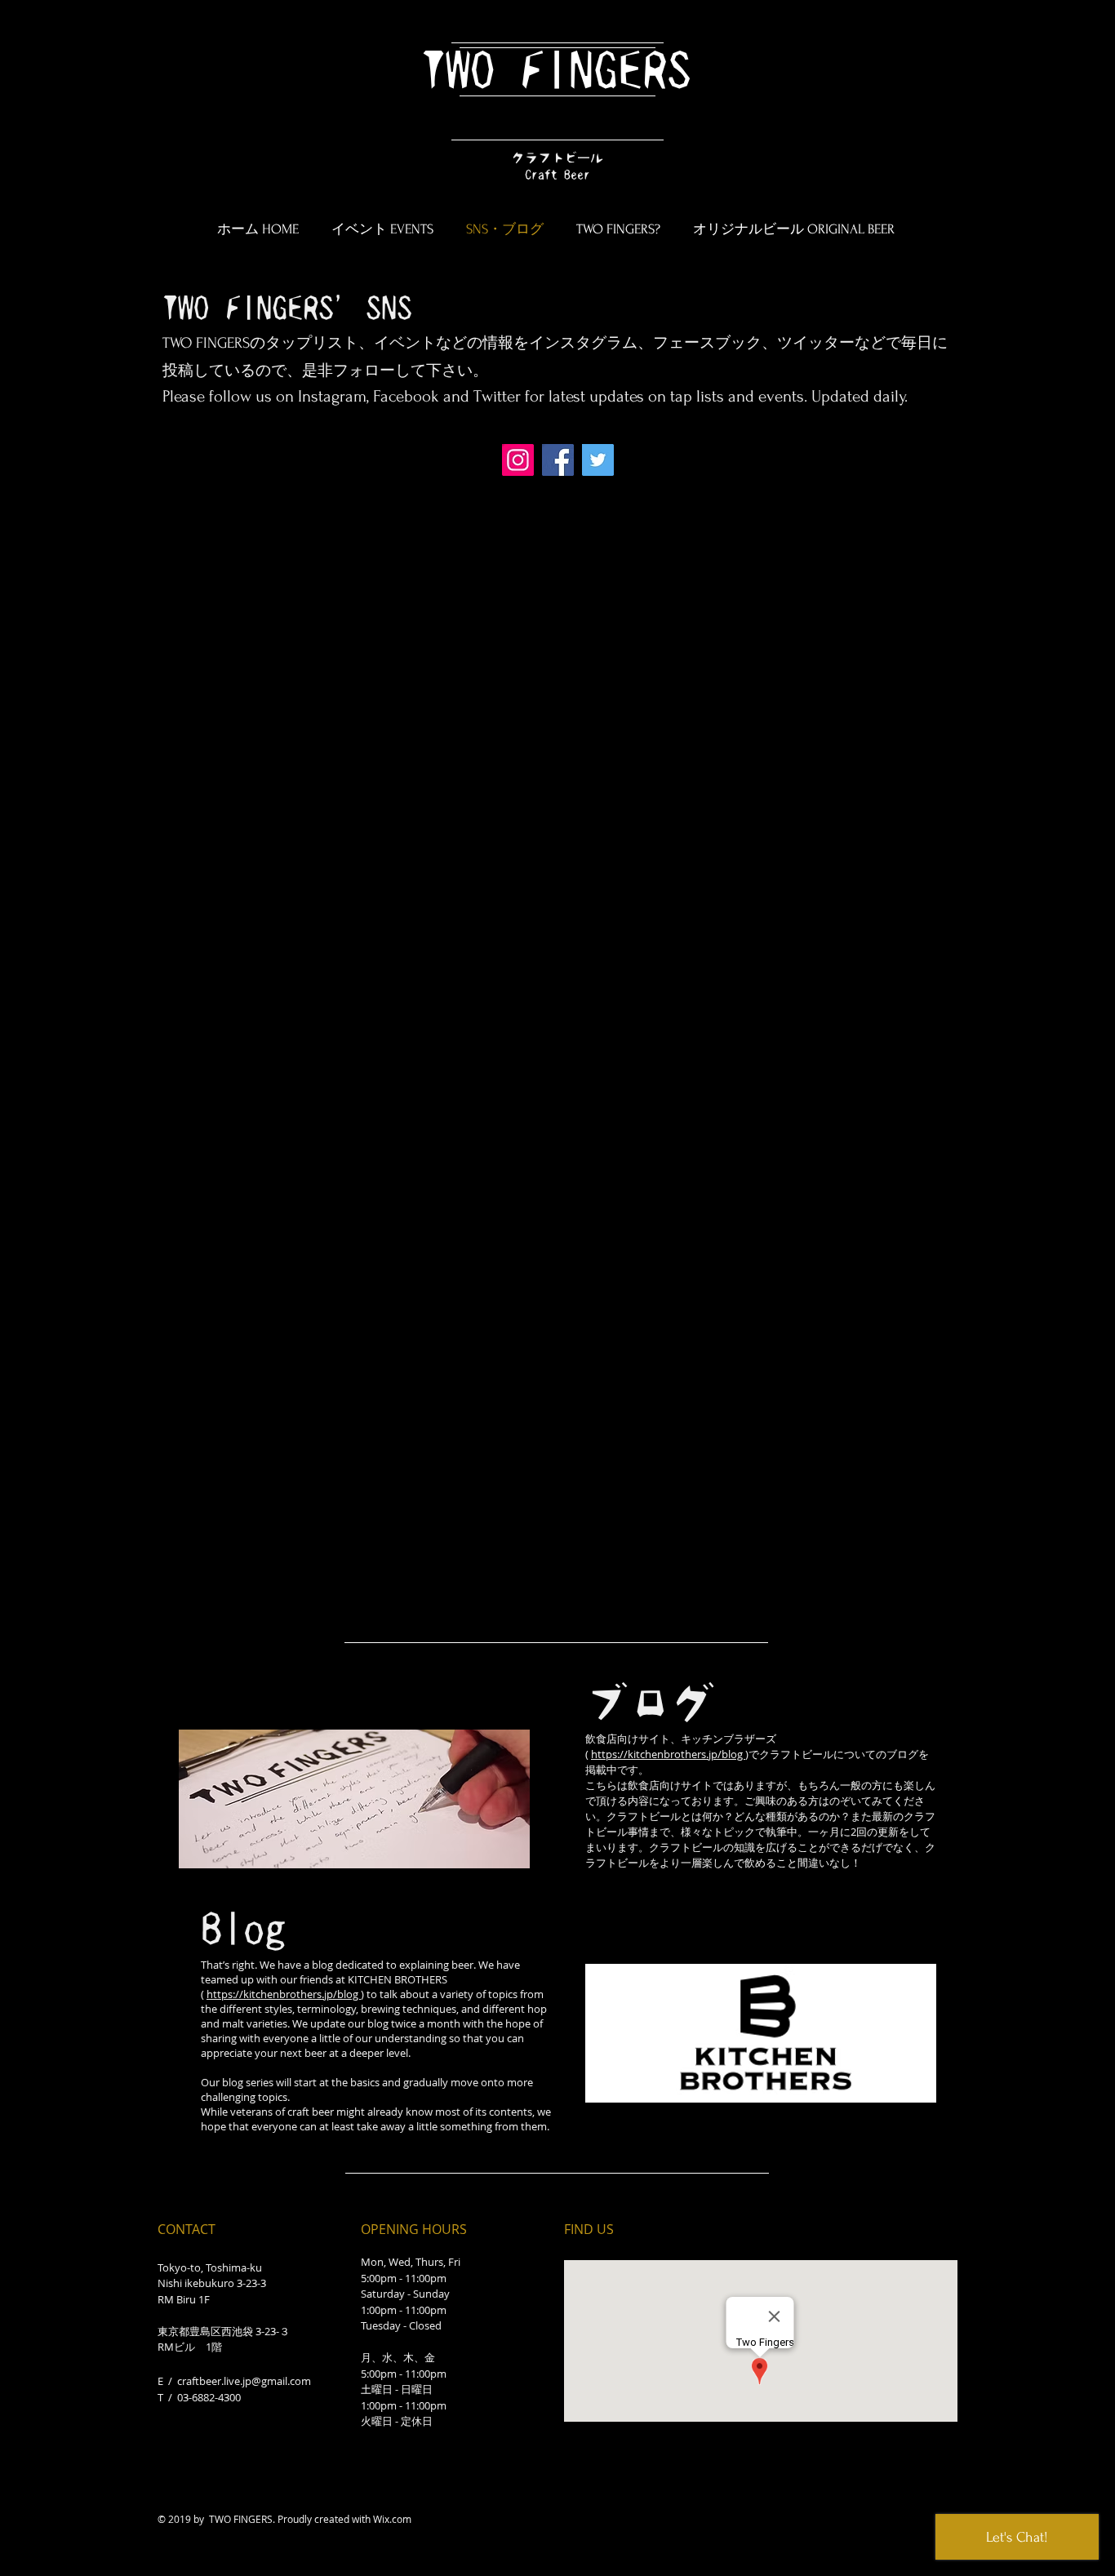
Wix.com (392, 2519)
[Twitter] (598, 460)
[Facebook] (558, 460)
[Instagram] (518, 460)
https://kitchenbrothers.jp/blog (284, 1994)
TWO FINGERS (556, 71)
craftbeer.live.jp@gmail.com (244, 2381)
